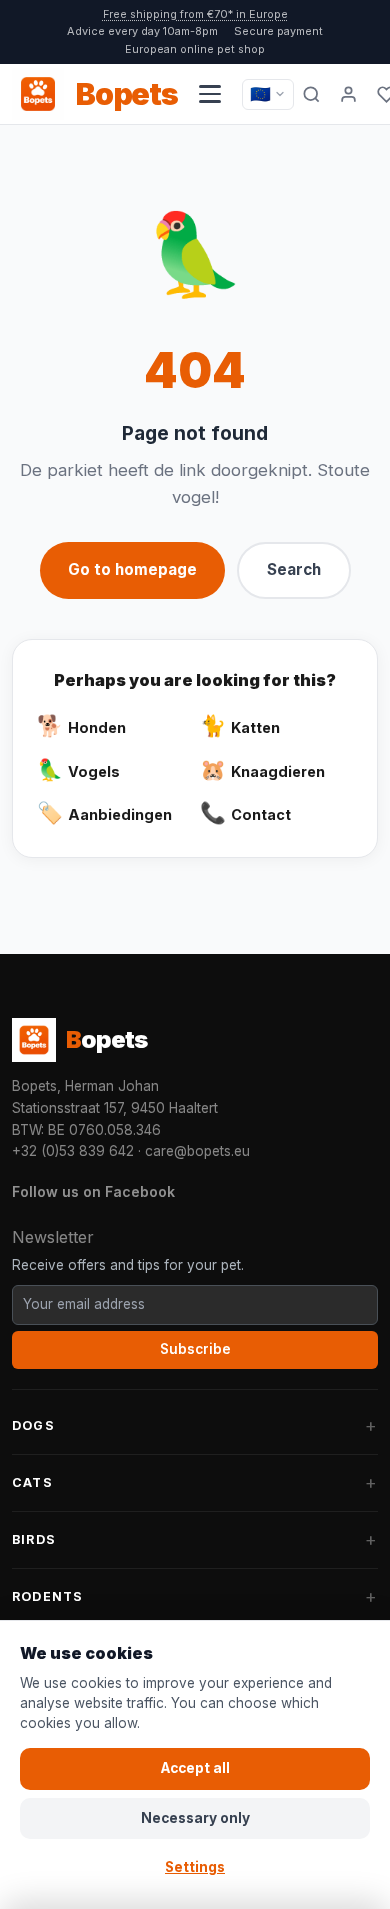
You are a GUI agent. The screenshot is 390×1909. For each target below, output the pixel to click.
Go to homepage (132, 569)
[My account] (349, 94)
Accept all (195, 1768)
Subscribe (195, 1349)
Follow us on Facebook (93, 1191)
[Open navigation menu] (210, 94)
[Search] (311, 94)
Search (294, 569)
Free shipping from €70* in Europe (195, 14)
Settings (195, 1867)
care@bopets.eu (197, 1151)
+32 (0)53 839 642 (73, 1151)
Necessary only (195, 1818)
